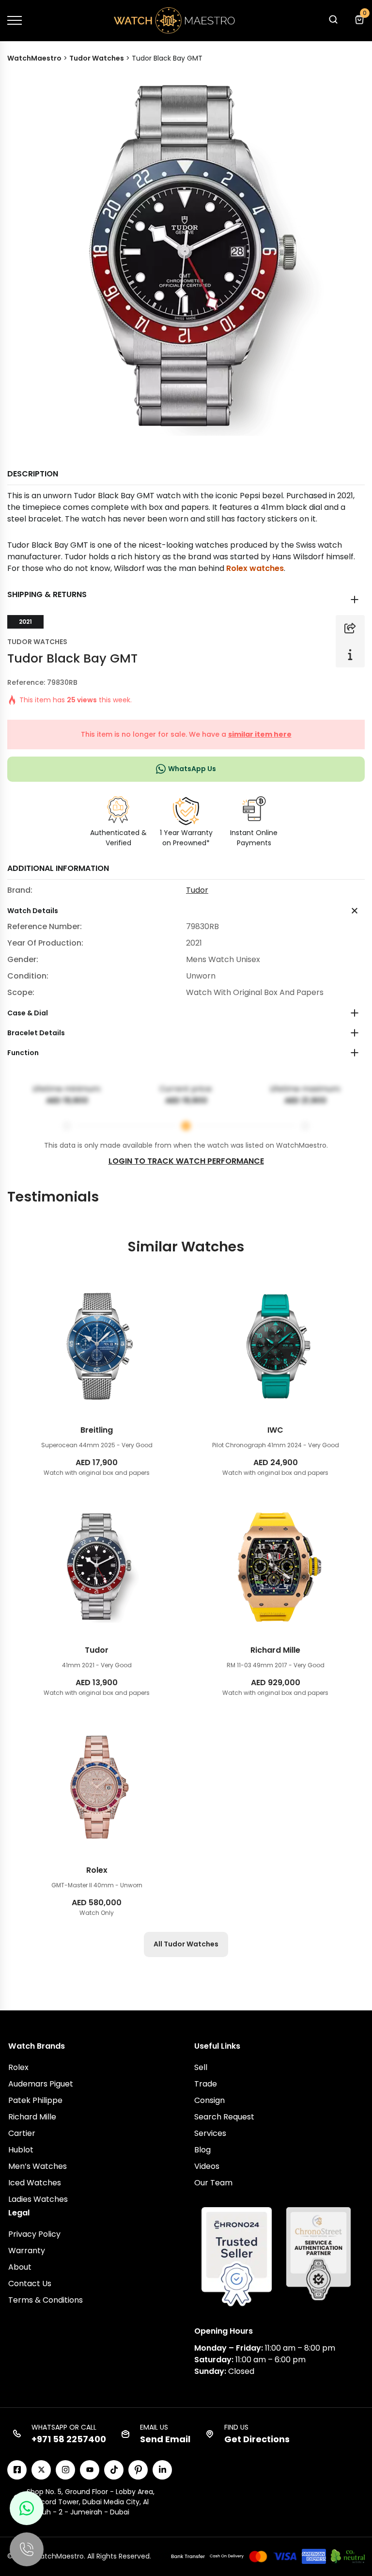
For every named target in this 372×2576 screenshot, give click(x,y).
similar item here (260, 734)
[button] (333, 22)
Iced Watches (35, 2183)
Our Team (213, 2183)
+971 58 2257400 (69, 2439)
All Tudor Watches (186, 1944)
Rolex (18, 2067)
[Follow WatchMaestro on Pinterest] (138, 2470)
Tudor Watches (37, 642)
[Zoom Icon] (186, 257)
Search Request (224, 2117)
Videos (207, 2166)
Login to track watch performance (186, 1161)
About (20, 2267)
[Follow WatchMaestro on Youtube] (90, 2470)
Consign (209, 2100)
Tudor (197, 890)
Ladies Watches (38, 2199)
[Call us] (27, 2549)
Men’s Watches (38, 2166)
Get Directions (257, 2439)
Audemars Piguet (41, 2084)
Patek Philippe (35, 2100)
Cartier (22, 2133)
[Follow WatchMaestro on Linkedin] (162, 2470)
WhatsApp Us (192, 769)
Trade (206, 2084)
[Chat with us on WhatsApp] (27, 2508)
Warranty (27, 2251)
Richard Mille (32, 2117)
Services (210, 2133)
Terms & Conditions (46, 2300)
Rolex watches (255, 568)
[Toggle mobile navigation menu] (15, 20)
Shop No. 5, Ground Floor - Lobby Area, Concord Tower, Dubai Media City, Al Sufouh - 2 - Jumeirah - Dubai (91, 2502)
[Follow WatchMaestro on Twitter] (41, 2470)
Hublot (21, 2150)
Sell (201, 2067)
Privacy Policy (34, 2234)
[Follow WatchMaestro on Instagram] (65, 2470)
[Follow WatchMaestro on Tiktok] (114, 2470)
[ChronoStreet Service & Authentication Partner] (318, 2253)
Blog (202, 2150)
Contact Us (30, 2284)
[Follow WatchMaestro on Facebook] (17, 2470)
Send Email (165, 2439)
